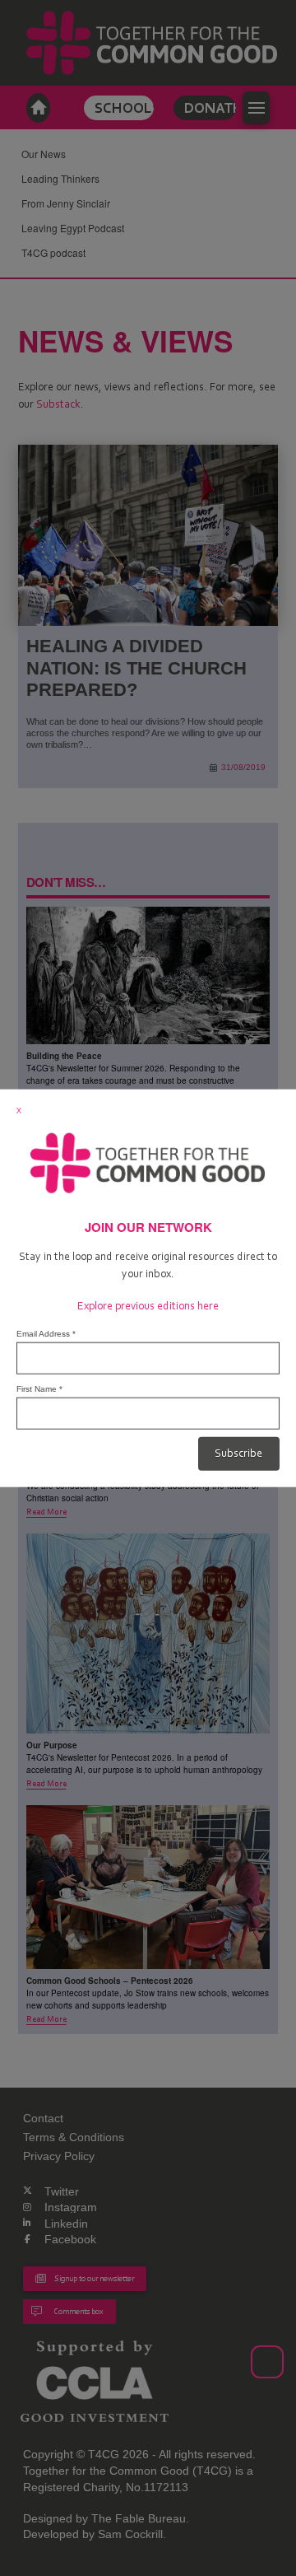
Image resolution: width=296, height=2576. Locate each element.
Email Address (46, 1334)
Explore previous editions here (148, 1306)
